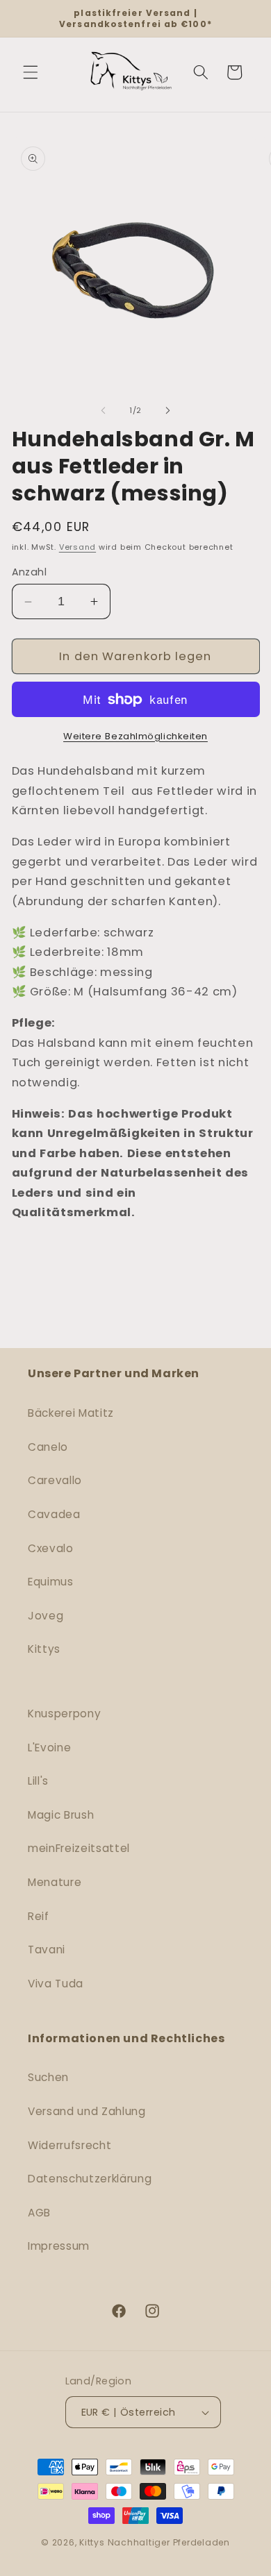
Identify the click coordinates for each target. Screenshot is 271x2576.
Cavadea (54, 1514)
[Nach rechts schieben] (167, 410)
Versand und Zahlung (87, 2111)
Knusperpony (64, 1714)
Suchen (48, 2077)
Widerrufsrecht (69, 2145)
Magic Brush (61, 1815)
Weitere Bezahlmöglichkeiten (135, 736)
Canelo (48, 1447)
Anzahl (30, 572)
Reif (39, 1916)
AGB (39, 2213)
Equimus (51, 1582)
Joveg (46, 1616)
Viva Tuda (56, 1984)
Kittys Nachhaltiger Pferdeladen (155, 2542)
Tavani (47, 1950)
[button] (31, 72)
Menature (55, 1882)
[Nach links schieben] (104, 410)
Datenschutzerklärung (90, 2179)
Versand (77, 547)
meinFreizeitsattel (79, 1848)
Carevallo (55, 1480)
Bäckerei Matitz (71, 1413)
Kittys (44, 1649)
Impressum (59, 2246)
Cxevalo (51, 1548)
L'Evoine (49, 1748)
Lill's (38, 1781)
